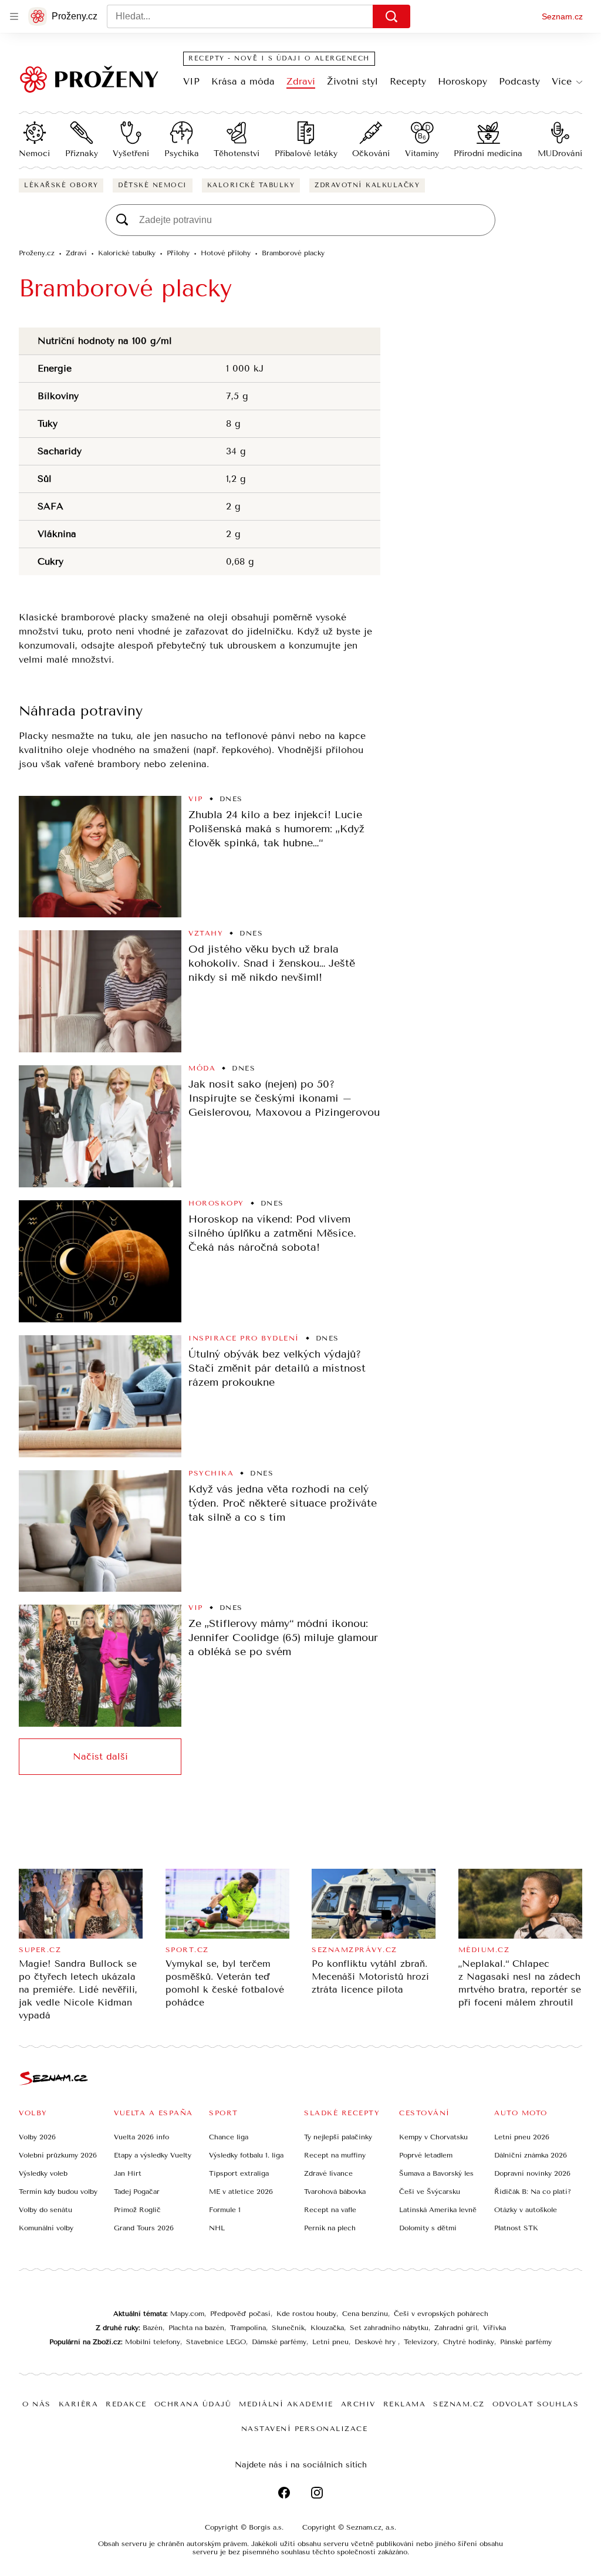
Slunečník (288, 2328)
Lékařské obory (61, 185)
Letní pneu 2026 (522, 2137)
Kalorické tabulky (251, 185)
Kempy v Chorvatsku (433, 2137)
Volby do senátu (45, 2210)
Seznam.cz (562, 16)
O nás (37, 2404)
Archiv (358, 2404)
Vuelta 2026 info (141, 2137)
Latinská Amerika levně (438, 2210)
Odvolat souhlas (536, 2404)
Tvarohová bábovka (335, 2192)
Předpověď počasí (240, 2314)
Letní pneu (330, 2342)
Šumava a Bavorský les (436, 2173)
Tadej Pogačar (137, 2192)
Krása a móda (243, 81)
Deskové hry (376, 2342)
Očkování (371, 153)
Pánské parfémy (526, 2342)
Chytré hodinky (469, 2342)
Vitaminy (422, 153)
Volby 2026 (37, 2137)
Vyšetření (131, 153)
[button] (100, 857)
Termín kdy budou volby (58, 2192)
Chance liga (229, 2137)
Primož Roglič (137, 2210)
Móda (202, 1068)
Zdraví (301, 81)
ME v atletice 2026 (241, 2192)
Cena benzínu (365, 2314)
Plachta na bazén (196, 2328)
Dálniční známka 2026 (531, 2155)
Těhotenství (237, 153)
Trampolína (248, 2328)
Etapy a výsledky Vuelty (153, 2155)
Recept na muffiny (335, 2155)
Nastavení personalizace (305, 2429)
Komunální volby (46, 2228)
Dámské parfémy (279, 2342)
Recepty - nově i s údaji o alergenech (279, 58)
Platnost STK (516, 2228)
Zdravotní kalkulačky (367, 185)
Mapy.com (187, 2314)
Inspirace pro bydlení (244, 1338)
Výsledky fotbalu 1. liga (246, 2155)
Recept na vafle (330, 2210)
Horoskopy (462, 81)
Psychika (182, 153)
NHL (217, 2228)
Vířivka (494, 2328)
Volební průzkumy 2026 (58, 2155)
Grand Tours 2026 (144, 2228)
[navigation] (14, 16)
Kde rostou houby (306, 2314)
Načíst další (100, 1756)
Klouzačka (327, 2328)
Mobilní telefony (153, 2342)
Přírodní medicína (488, 153)
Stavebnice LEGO (216, 2342)
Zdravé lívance (328, 2173)
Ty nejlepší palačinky (338, 2137)
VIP (191, 81)
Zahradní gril (456, 2328)
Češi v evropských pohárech (441, 2314)
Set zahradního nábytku (389, 2328)
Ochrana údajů (193, 2404)
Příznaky (82, 153)
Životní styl (352, 81)
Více (562, 81)
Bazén (153, 2328)
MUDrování (560, 153)
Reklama (405, 2404)
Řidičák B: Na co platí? (533, 2192)
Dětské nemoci (153, 185)
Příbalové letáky (306, 153)
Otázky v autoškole (526, 2210)
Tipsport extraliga (239, 2173)
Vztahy (206, 933)
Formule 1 (225, 2210)
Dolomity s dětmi (428, 2228)
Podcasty (519, 81)
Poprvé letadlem (426, 2155)
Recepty (408, 81)
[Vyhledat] (391, 16)
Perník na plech (330, 2228)
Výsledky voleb (43, 2173)
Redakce (126, 2404)
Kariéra (79, 2404)
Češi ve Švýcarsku (430, 2192)
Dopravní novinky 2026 (532, 2173)
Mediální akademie (286, 2404)
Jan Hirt (128, 2173)
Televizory (421, 2342)
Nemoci (34, 153)
